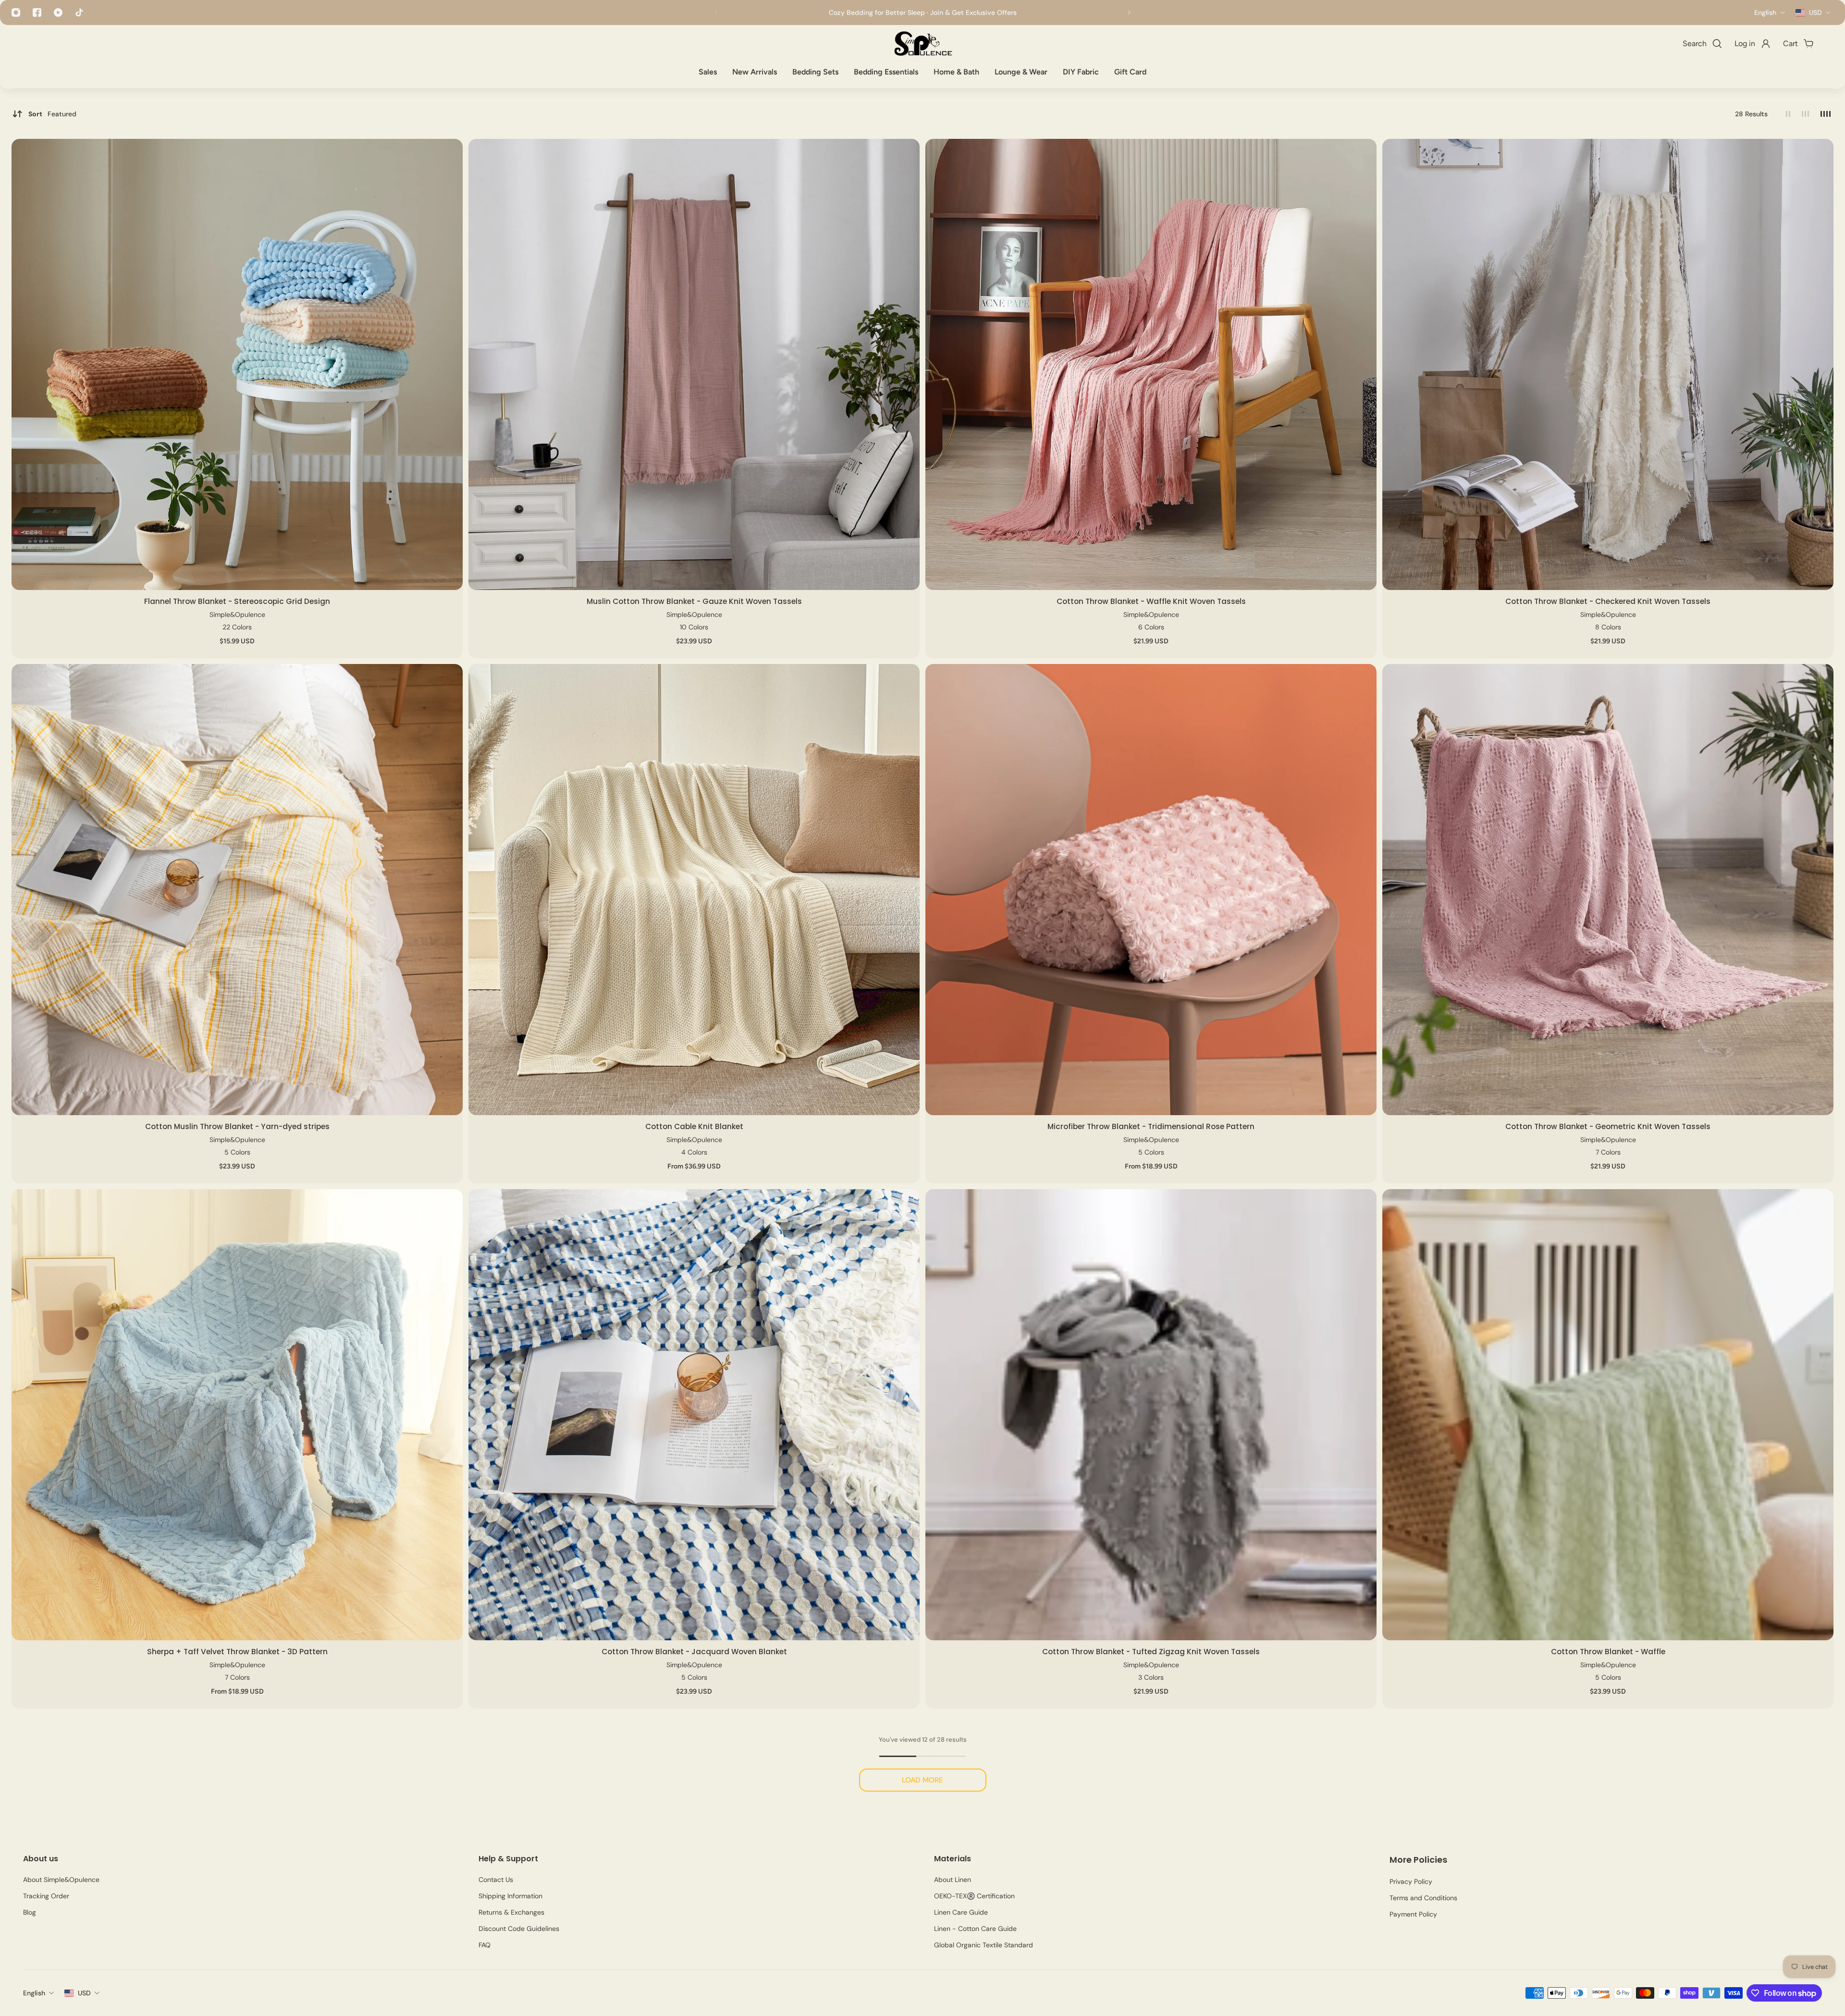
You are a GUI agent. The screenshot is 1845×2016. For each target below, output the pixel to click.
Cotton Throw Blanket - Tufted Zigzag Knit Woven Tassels (1151, 1652)
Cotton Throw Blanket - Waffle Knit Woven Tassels (1151, 601)
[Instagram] (16, 12)
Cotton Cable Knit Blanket (694, 1126)
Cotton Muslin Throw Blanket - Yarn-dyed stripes (237, 1126)
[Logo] (922, 44)
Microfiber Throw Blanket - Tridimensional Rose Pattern (1151, 1126)
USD (84, 1993)
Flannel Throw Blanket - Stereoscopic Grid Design (237, 601)
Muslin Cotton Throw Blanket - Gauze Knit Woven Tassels (694, 601)
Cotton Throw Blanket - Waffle (1608, 1652)
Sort (52, 114)
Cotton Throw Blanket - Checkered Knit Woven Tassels (1608, 601)
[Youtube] (58, 12)
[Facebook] (37, 12)
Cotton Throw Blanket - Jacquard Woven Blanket (694, 1652)
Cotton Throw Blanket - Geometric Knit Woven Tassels (1608, 1126)
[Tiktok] (79, 12)
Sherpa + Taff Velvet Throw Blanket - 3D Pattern (237, 1652)
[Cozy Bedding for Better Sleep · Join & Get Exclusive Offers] (922, 12)
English (34, 1993)
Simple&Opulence (237, 615)
